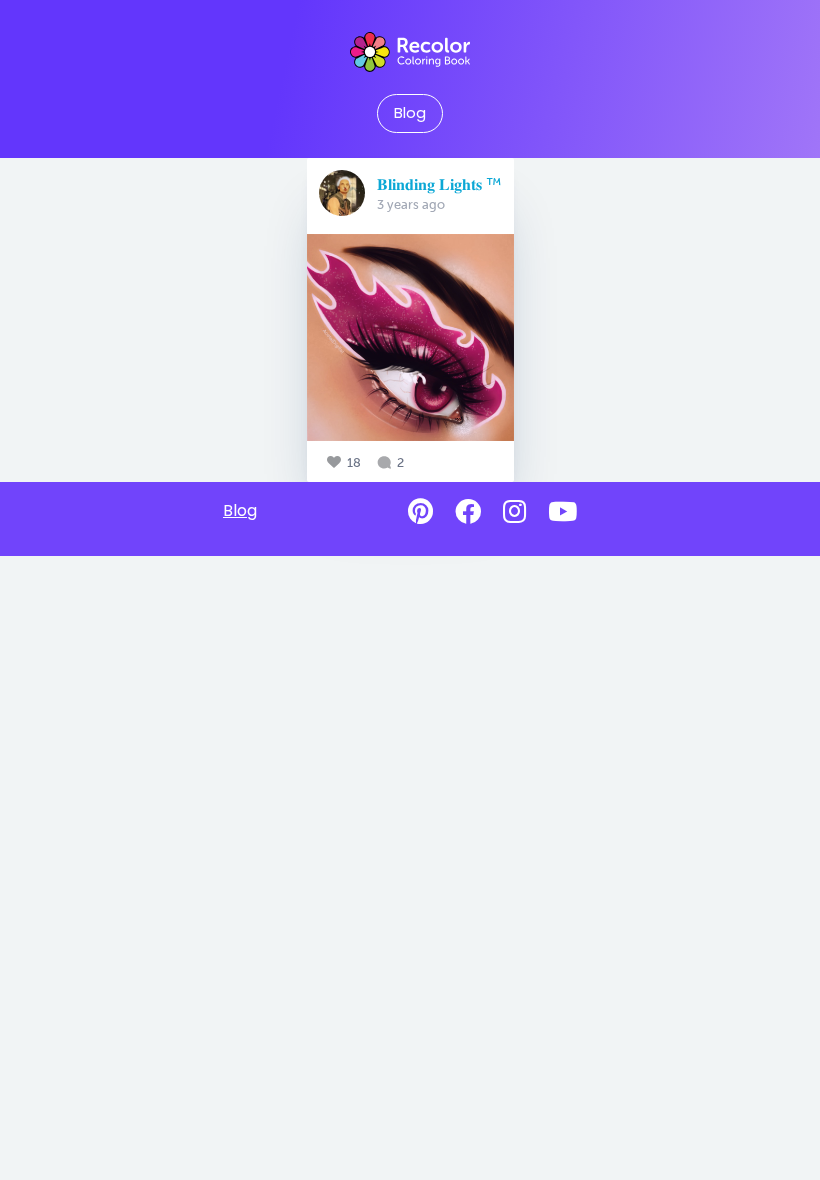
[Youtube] (562, 512)
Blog (410, 113)
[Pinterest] (420, 512)
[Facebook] (468, 512)
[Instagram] (514, 512)
